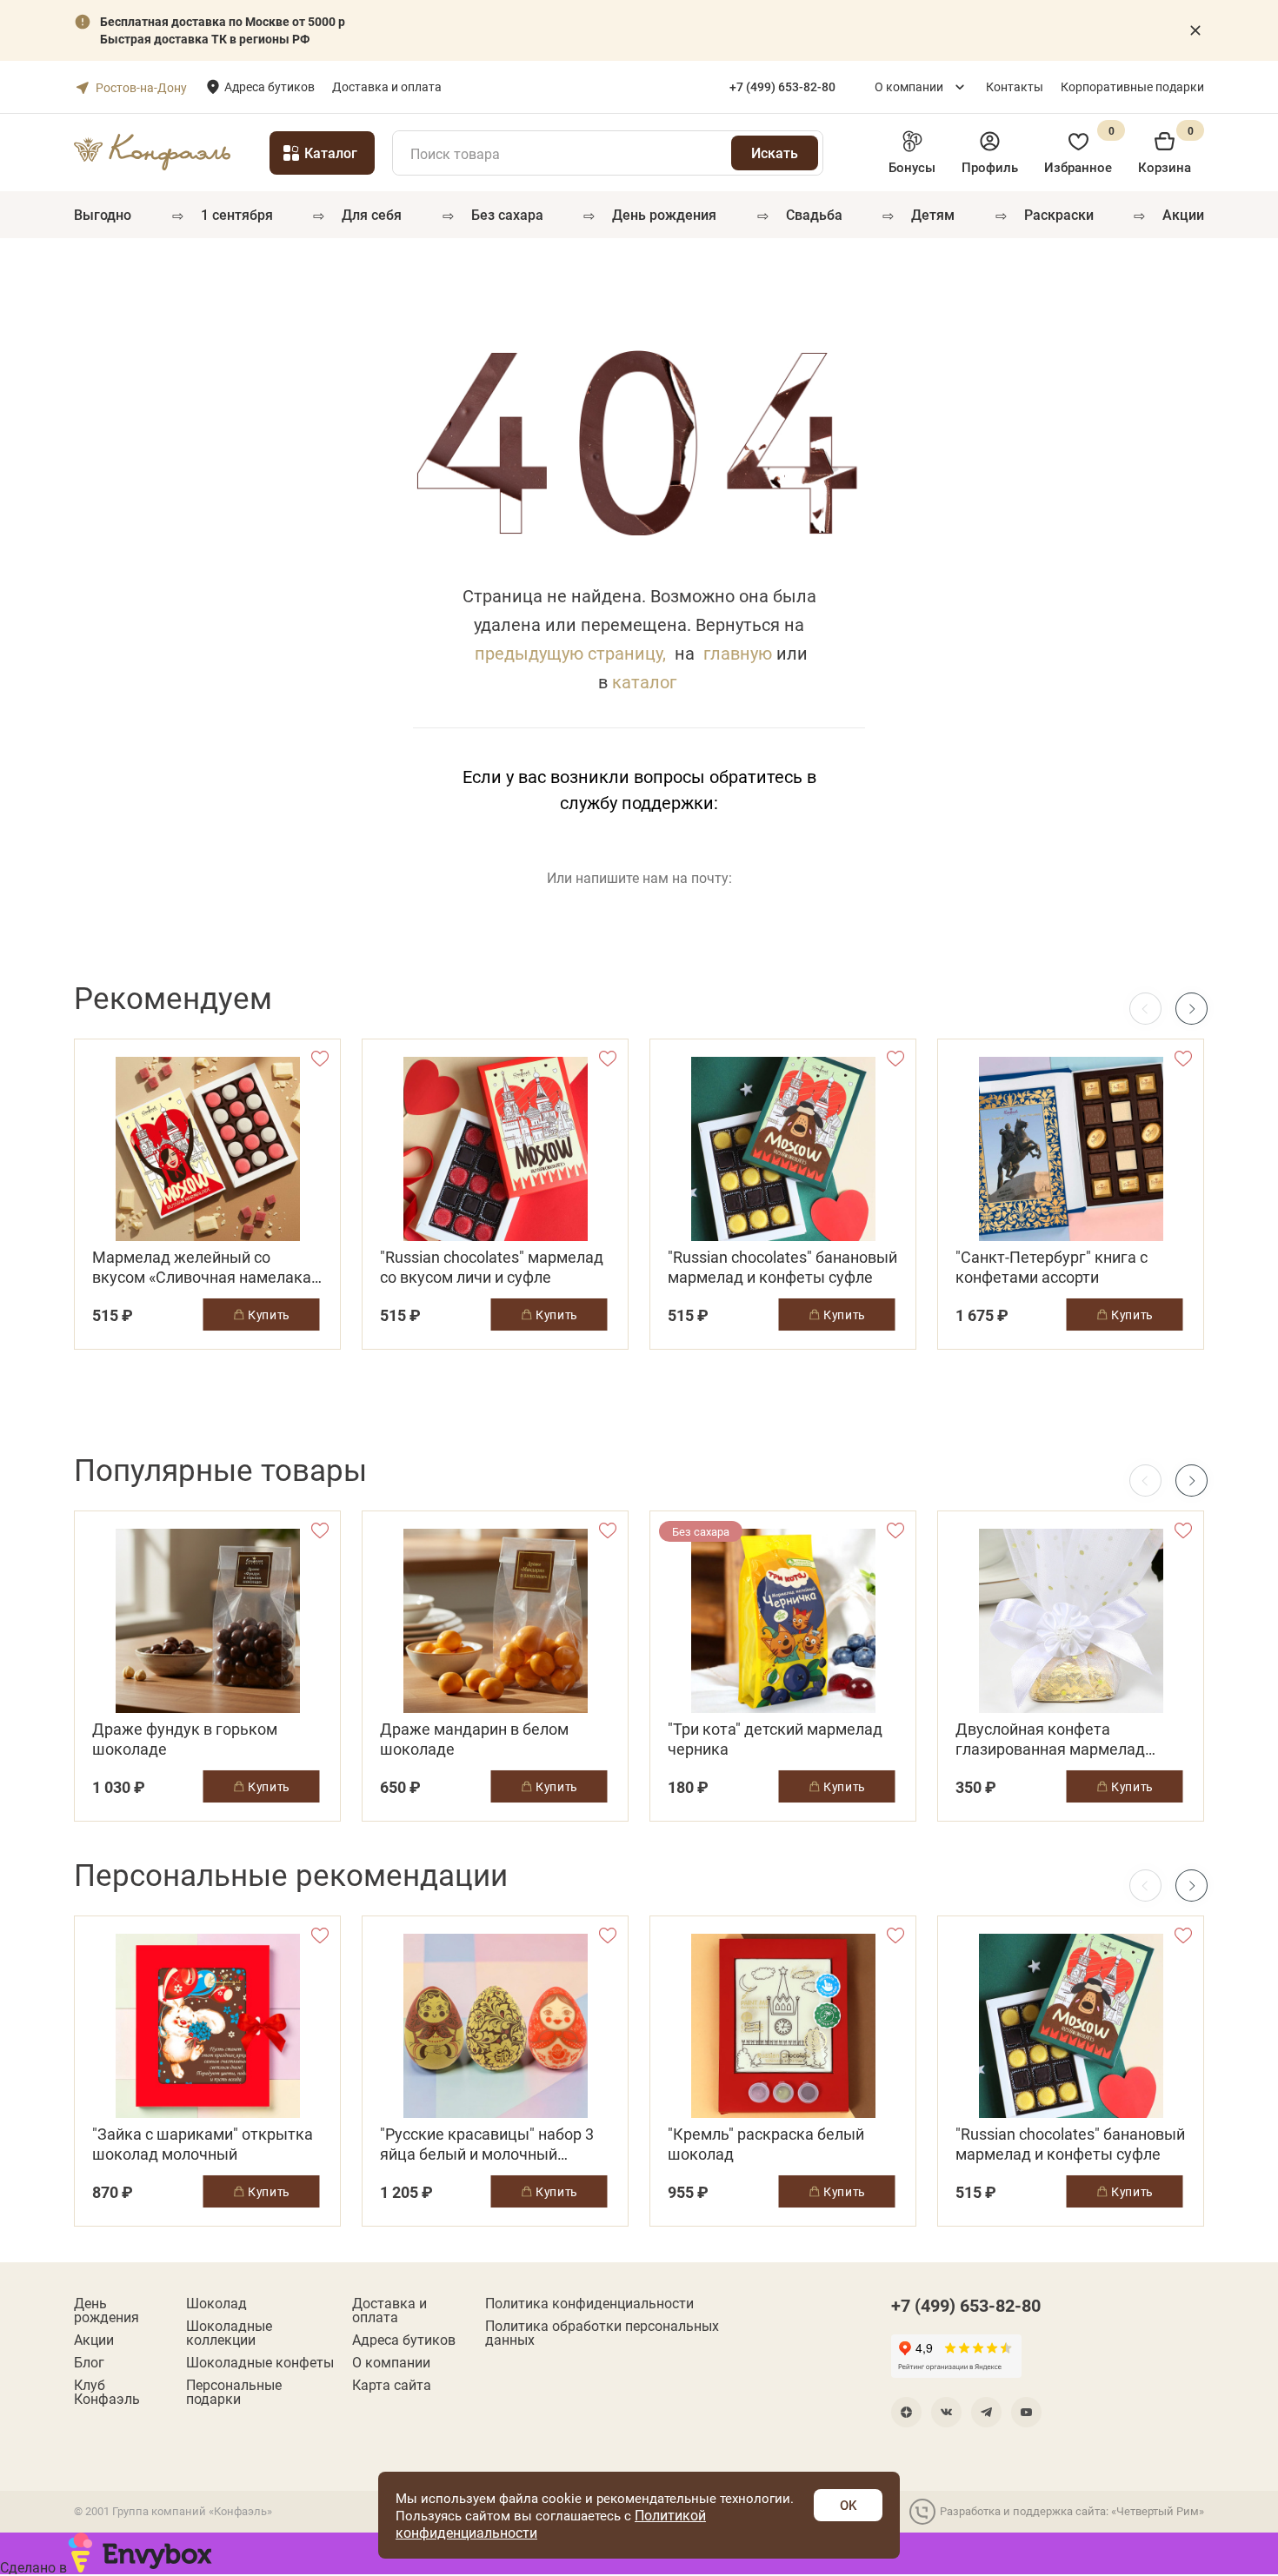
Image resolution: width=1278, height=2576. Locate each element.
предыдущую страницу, (570, 653)
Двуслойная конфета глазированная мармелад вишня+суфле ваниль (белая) (1062, 1739)
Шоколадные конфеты (260, 2362)
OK (848, 2505)
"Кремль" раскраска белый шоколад (766, 2144)
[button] (1191, 1009)
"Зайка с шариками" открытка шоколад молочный (203, 2144)
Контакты (1015, 86)
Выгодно (103, 214)
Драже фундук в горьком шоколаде (185, 1739)
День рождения (664, 214)
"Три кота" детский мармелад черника (775, 1739)
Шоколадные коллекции (229, 2333)
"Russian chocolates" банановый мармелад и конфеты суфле (782, 1267)
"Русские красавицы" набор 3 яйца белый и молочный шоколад (487, 2144)
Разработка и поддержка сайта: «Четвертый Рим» (1072, 2511)
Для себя (372, 214)
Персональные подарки (234, 2392)
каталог (644, 681)
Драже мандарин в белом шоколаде (474, 1739)
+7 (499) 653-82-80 (966, 2305)
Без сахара (507, 214)
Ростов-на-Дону (141, 87)
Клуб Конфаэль (107, 2392)
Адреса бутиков (270, 86)
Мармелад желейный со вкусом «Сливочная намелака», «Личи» (207, 1267)
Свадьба (814, 214)
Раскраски (1059, 214)
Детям (933, 214)
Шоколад (216, 2303)
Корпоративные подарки (1132, 86)
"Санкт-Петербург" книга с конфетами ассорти (1052, 1267)
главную (738, 653)
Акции (1183, 214)
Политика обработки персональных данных (602, 2333)
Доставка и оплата (387, 86)
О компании (909, 86)
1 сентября (237, 214)
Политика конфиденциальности (589, 2303)
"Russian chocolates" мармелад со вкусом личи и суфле (492, 1267)
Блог (89, 2362)
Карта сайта (392, 2385)
